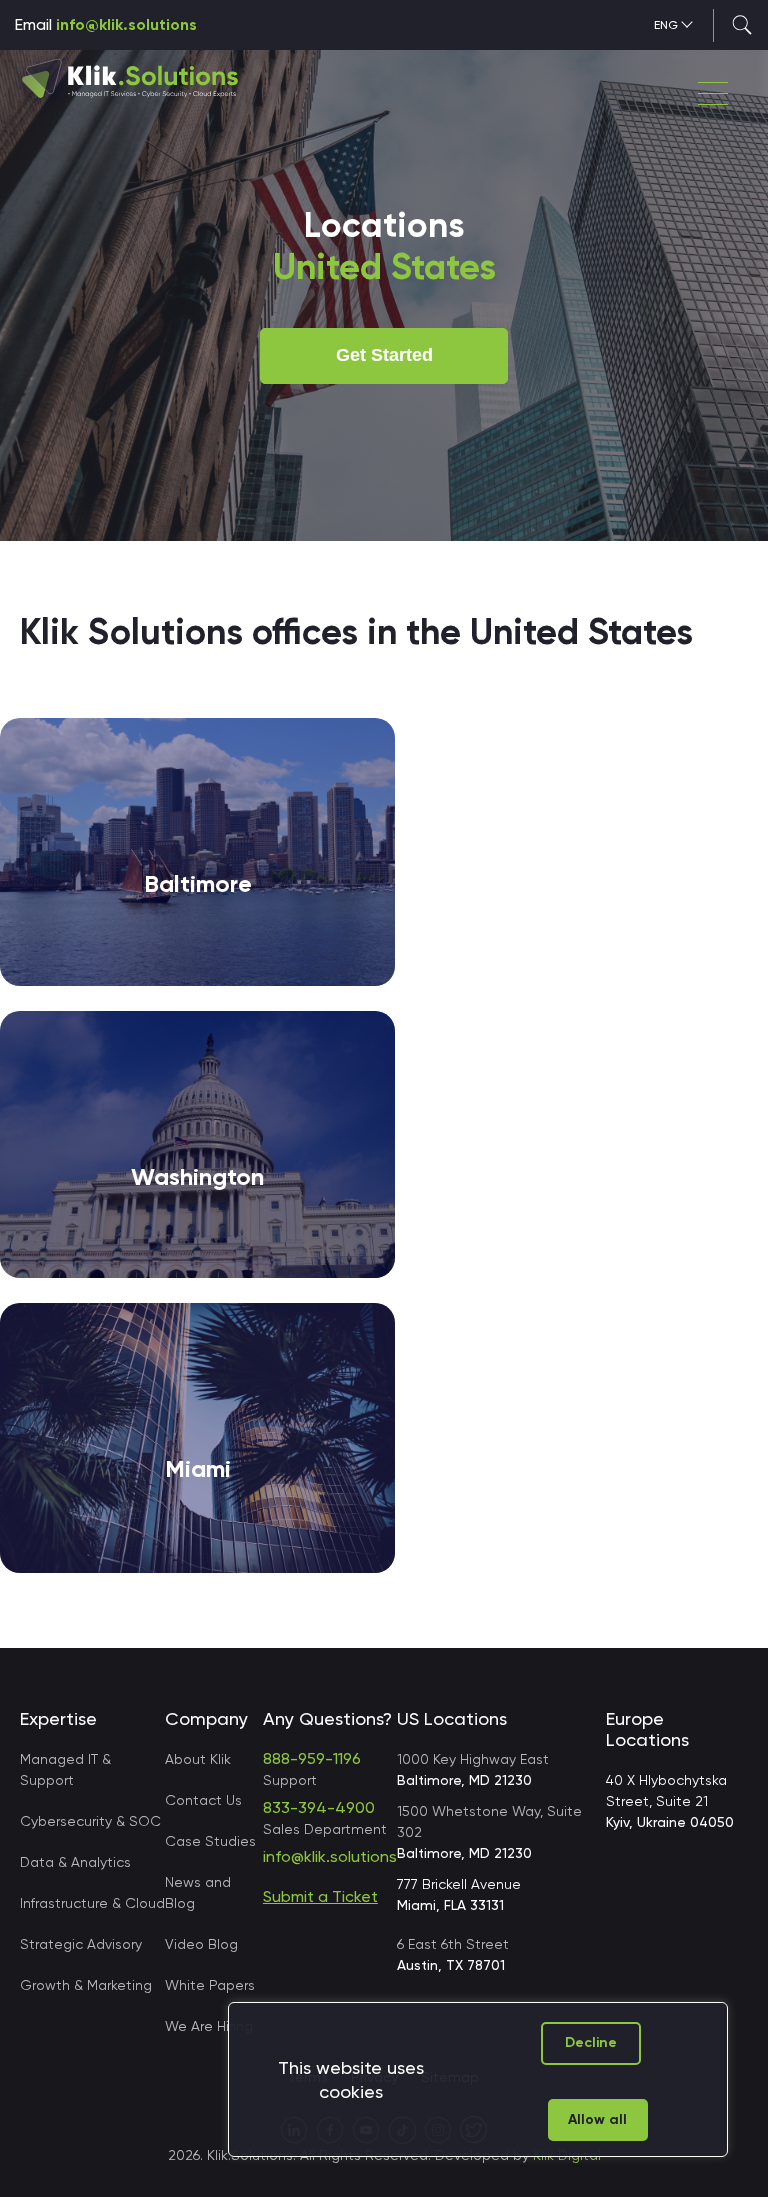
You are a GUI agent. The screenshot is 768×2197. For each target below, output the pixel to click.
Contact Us (203, 1800)
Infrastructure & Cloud (92, 1903)
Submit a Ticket (320, 1896)
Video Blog (201, 1944)
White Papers (210, 1985)
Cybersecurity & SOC (90, 1821)
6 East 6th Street (453, 1954)
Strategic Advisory (81, 1944)
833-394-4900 (319, 1807)
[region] (478, 2079)
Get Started (384, 355)
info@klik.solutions (126, 24)
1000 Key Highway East (473, 1769)
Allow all (597, 2119)
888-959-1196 (312, 1758)
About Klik (198, 1759)
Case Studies (210, 1841)
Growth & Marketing (86, 1985)
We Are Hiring (209, 2026)
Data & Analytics (75, 1862)
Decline (591, 2042)
